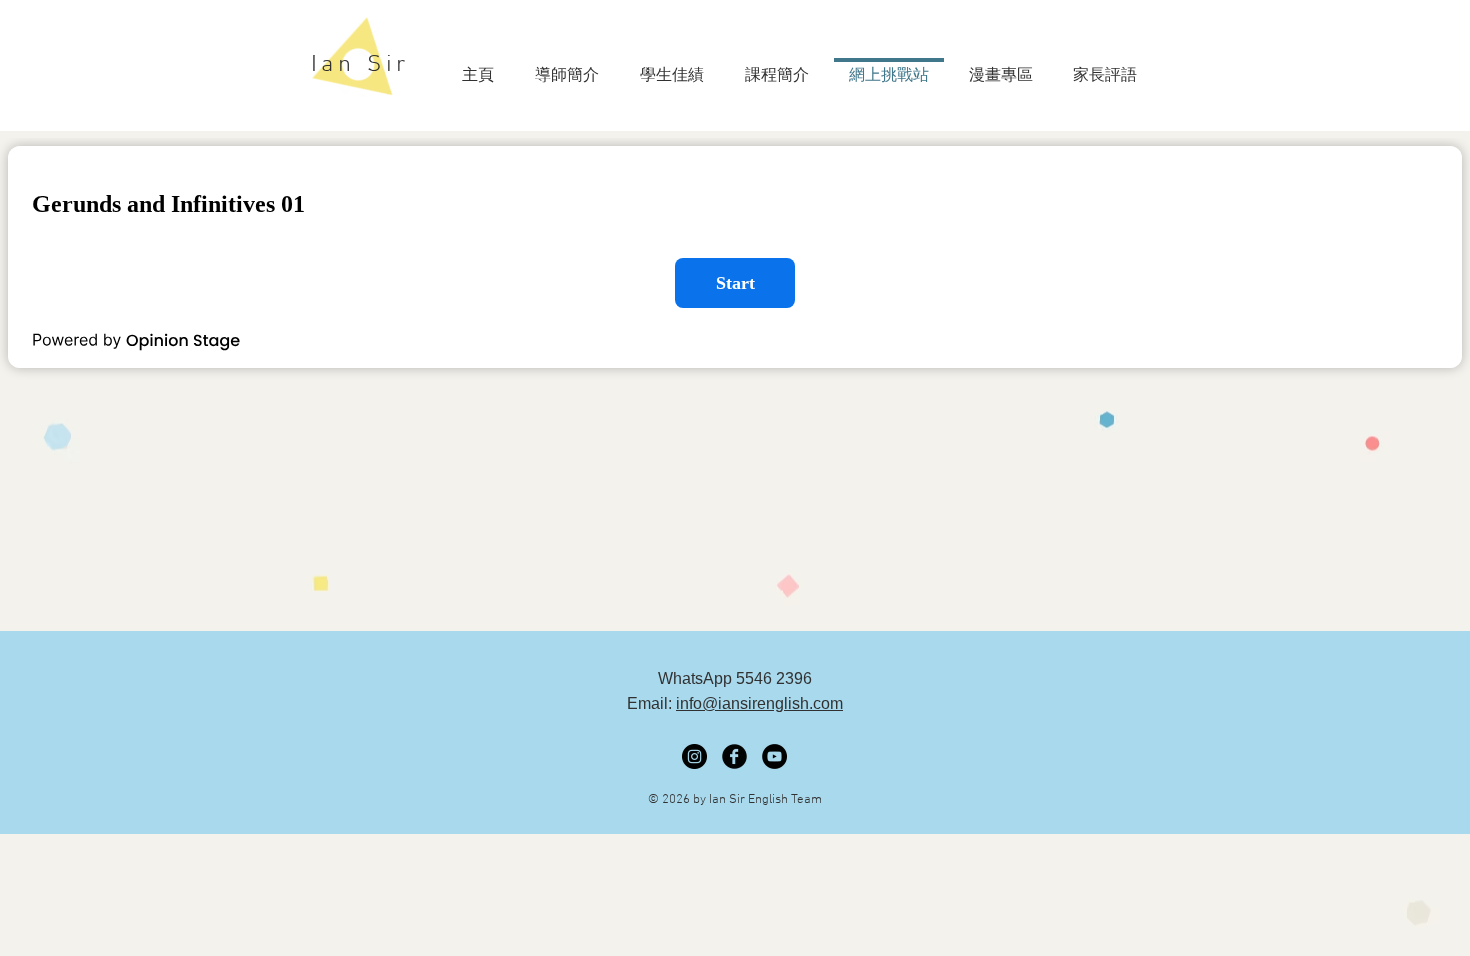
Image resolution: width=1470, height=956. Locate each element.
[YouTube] (774, 756)
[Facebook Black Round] (734, 756)
